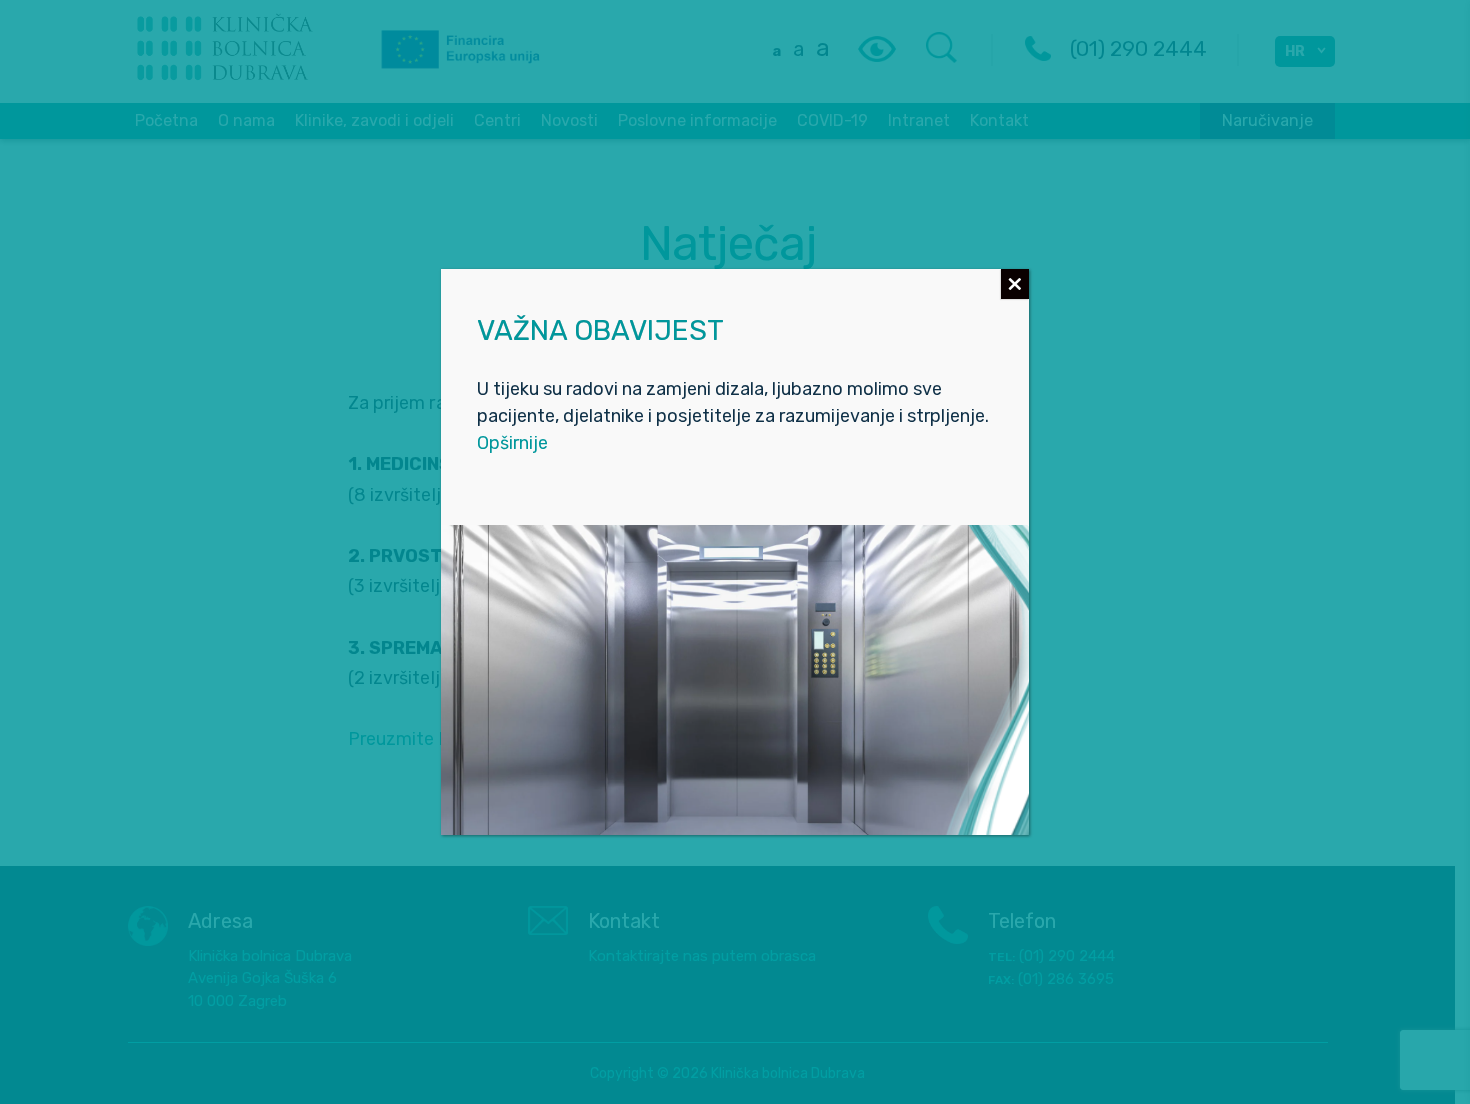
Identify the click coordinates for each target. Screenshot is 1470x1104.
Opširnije (512, 443)
